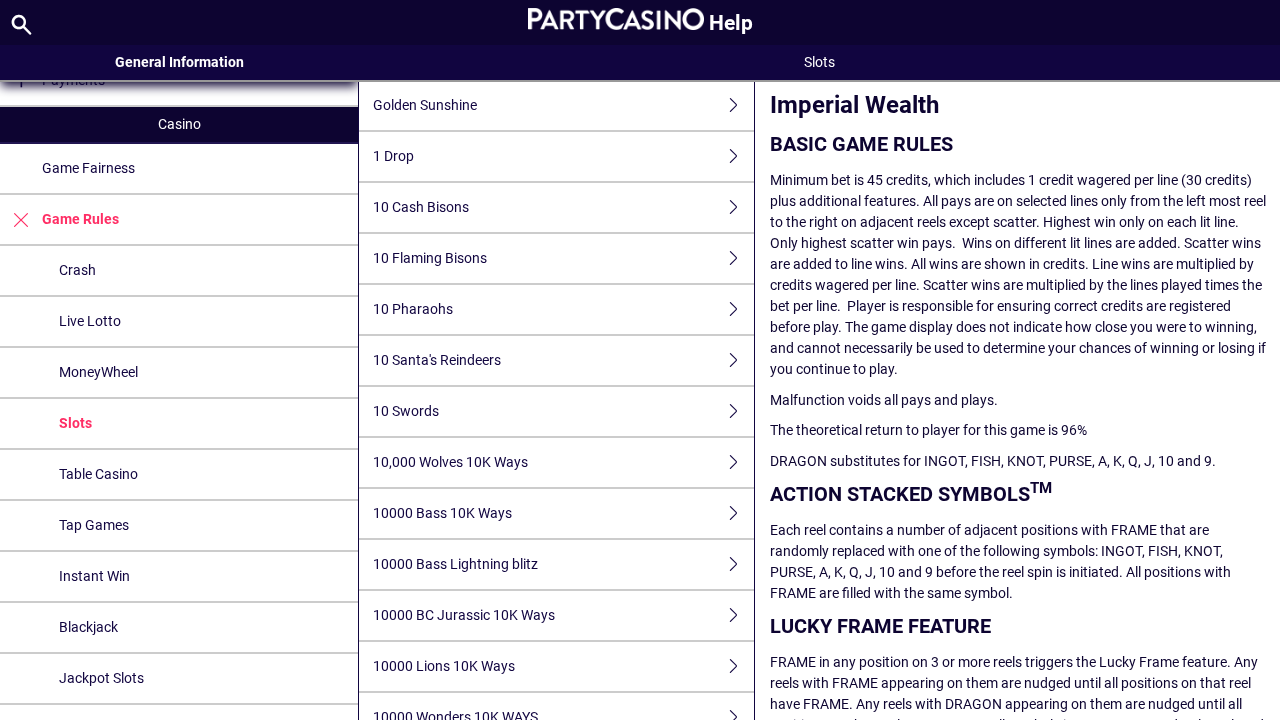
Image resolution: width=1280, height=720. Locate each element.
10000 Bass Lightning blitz (455, 564)
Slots (75, 423)
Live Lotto (90, 321)
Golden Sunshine (425, 105)
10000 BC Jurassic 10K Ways (464, 615)
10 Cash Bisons (421, 207)
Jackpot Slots (101, 678)
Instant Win (94, 576)
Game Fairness (88, 168)
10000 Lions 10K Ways (444, 666)
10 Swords (406, 411)
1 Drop (393, 156)
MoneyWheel (98, 372)
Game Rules (80, 219)
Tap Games (94, 525)
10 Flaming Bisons (430, 258)
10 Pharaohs (413, 309)
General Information (179, 62)
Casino (179, 124)
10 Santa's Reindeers (437, 360)
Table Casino (98, 474)
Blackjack (88, 627)
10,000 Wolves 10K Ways (450, 462)
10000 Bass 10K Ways (442, 513)
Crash (77, 270)
